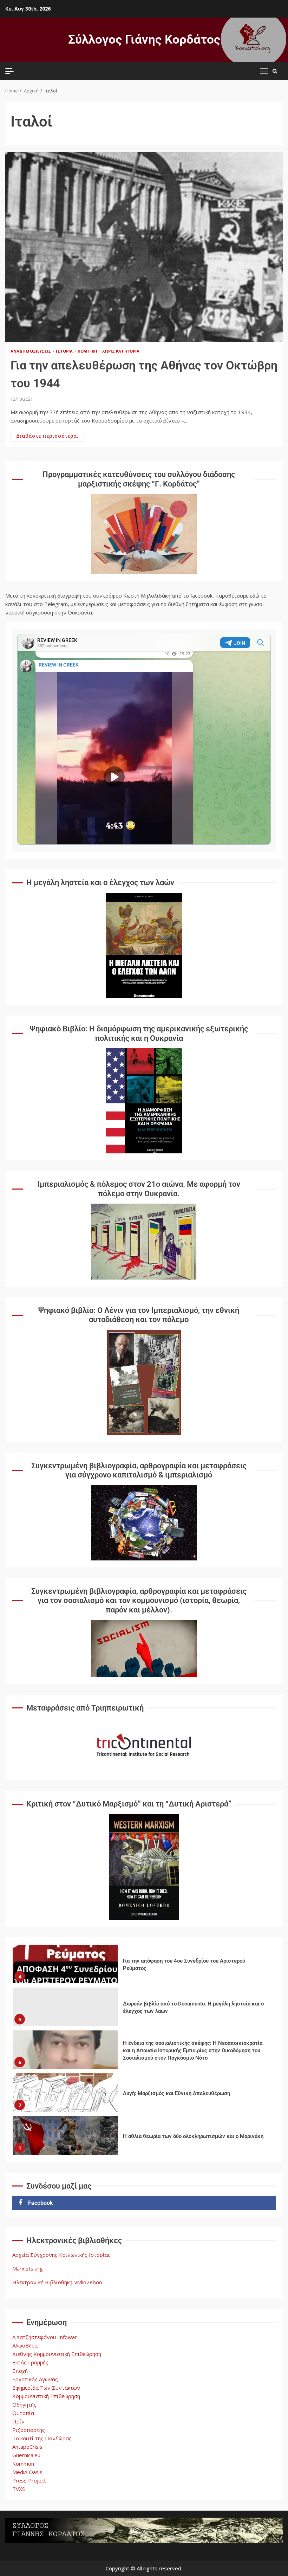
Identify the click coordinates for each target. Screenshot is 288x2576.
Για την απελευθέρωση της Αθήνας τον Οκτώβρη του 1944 (144, 247)
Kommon (23, 2464)
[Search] (275, 71)
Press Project (29, 2480)
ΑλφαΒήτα (25, 2345)
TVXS (19, 2489)
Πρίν (18, 2421)
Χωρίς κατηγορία (121, 351)
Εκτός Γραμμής (30, 2362)
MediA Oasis (27, 2472)
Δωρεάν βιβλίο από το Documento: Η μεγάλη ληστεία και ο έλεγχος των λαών (65, 2007)
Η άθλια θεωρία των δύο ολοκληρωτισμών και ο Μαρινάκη (65, 2136)
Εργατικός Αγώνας (35, 2379)
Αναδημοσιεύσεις (31, 351)
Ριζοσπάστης (29, 2430)
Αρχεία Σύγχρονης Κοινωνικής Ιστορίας (61, 2255)
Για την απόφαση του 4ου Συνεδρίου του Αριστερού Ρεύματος (65, 1964)
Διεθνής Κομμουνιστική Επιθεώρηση (57, 2354)
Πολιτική (88, 351)
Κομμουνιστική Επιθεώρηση (46, 2396)
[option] (144, 1966)
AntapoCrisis (27, 2447)
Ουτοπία (23, 2413)
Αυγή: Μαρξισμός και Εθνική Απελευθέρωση (65, 2093)
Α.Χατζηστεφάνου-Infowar (45, 2337)
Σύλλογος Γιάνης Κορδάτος (144, 40)
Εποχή (20, 2371)
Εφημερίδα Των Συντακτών (46, 2388)
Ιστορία (65, 351)
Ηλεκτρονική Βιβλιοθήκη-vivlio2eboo (57, 2282)
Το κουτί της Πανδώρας (42, 2438)
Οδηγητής (24, 2404)
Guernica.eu (26, 2455)
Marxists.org (28, 2268)
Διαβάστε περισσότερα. (47, 436)
